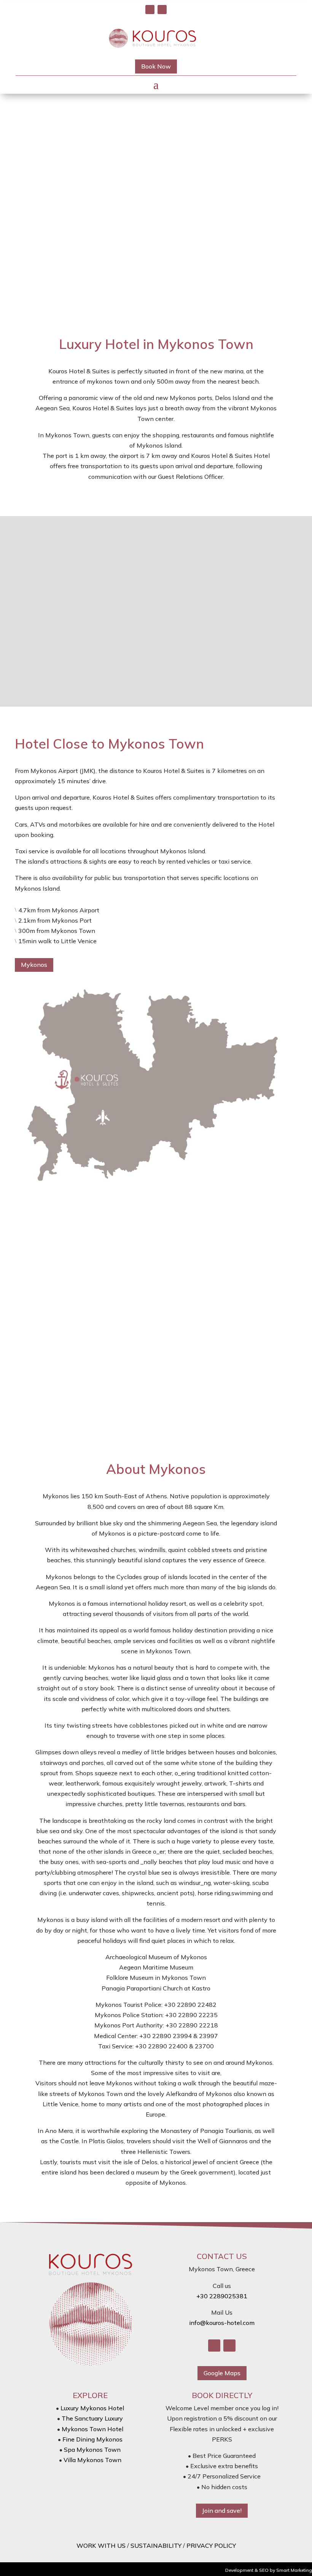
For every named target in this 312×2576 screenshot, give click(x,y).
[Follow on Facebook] (150, 10)
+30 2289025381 (222, 2296)
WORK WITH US (101, 2546)
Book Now (156, 66)
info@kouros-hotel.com (222, 2323)
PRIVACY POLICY (211, 2546)
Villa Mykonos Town (92, 2460)
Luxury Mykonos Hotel (92, 2408)
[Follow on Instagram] (162, 10)
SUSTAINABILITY (156, 2546)
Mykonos (34, 965)
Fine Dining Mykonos (92, 2439)
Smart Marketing (294, 2570)
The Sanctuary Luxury (92, 2418)
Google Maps (222, 2373)
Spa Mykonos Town (92, 2450)
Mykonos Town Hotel (92, 2429)
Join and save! (222, 2510)
